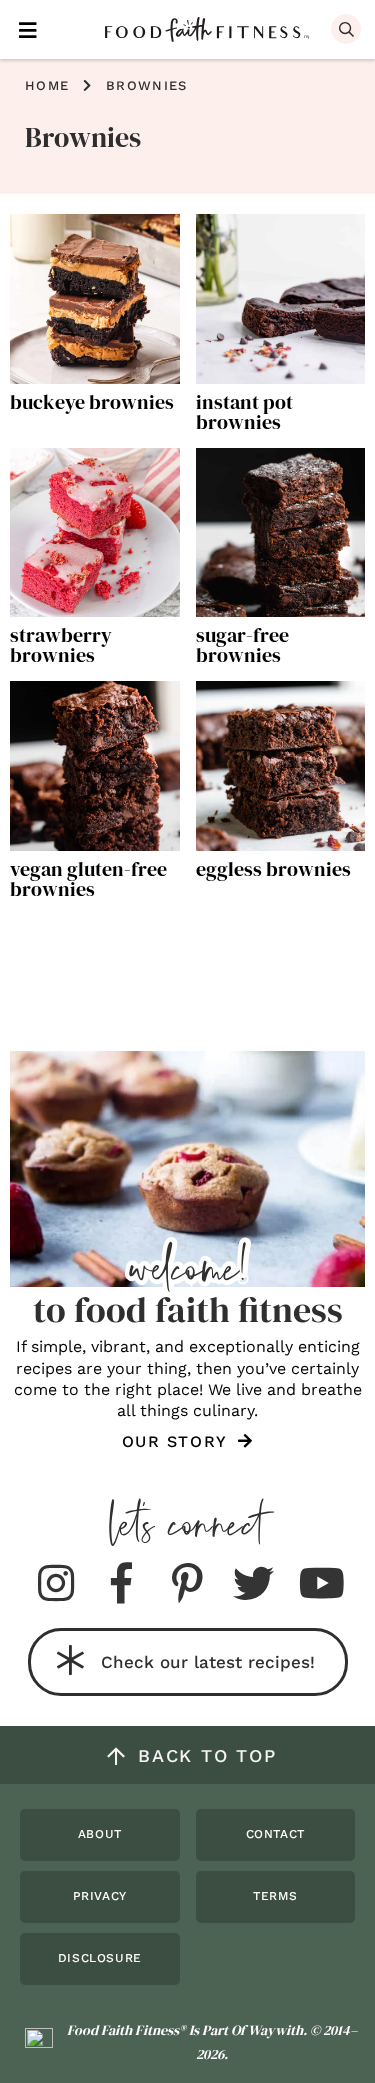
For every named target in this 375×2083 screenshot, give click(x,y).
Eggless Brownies (273, 869)
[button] (28, 28)
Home (47, 85)
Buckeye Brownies (92, 402)
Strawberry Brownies (61, 645)
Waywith (275, 2030)
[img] (56, 1585)
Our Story (178, 1441)
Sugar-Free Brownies (242, 645)
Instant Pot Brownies (244, 412)
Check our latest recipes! (208, 1662)
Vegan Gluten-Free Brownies (88, 879)
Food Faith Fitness (207, 30)
